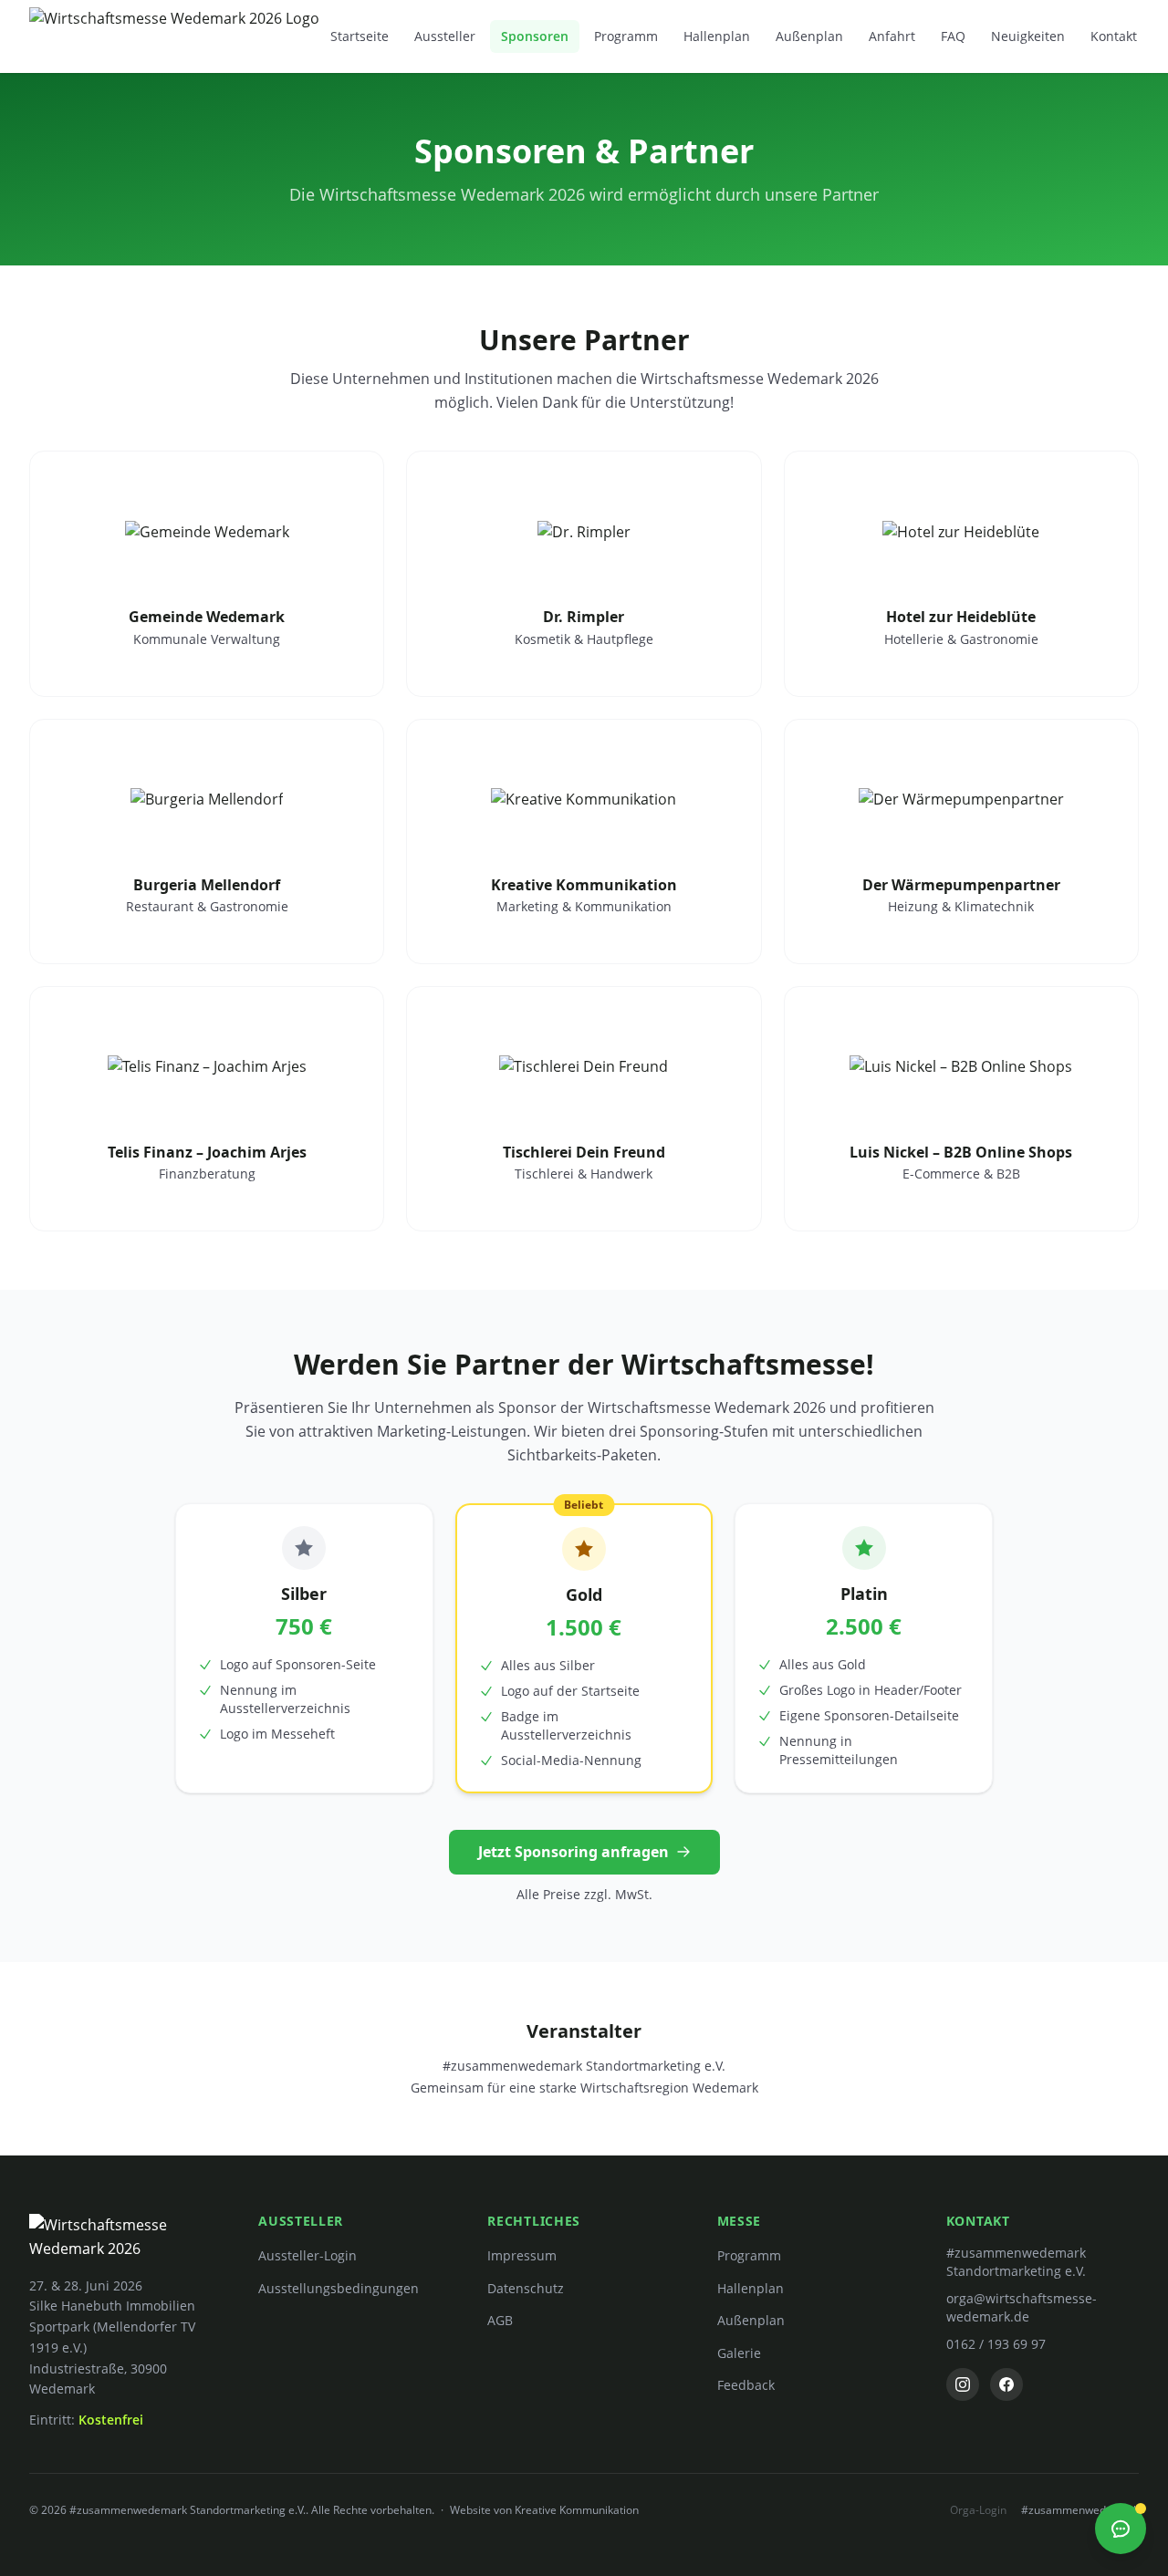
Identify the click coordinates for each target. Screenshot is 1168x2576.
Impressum (522, 2255)
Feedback (746, 2385)
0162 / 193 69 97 (996, 2344)
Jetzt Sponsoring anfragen (574, 1852)
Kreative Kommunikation (577, 2510)
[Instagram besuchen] (963, 2384)
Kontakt (1114, 36)
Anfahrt (892, 36)
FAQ (953, 36)
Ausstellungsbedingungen (339, 2288)
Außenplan (809, 36)
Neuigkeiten (1028, 36)
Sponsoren (535, 36)
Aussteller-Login (308, 2255)
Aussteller (445, 36)
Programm (626, 36)
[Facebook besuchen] (1006, 2384)
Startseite (360, 36)
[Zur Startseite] (174, 36)
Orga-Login (978, 2510)
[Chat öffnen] (1121, 2529)
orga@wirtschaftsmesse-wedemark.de (1022, 2307)
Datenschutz (526, 2288)
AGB (500, 2320)
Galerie (739, 2353)
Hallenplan (717, 36)
